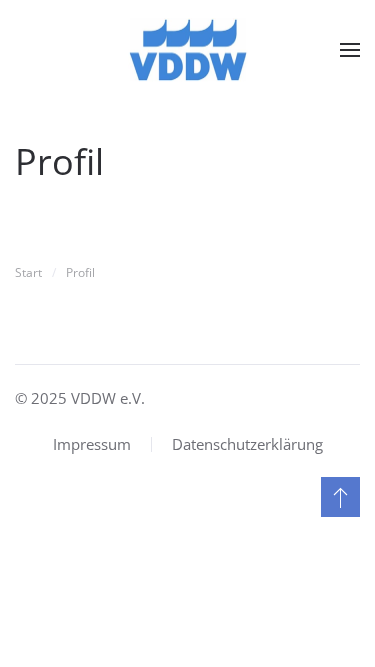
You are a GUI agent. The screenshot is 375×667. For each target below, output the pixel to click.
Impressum (92, 444)
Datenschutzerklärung (247, 444)
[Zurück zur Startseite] (188, 50)
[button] (350, 50)
